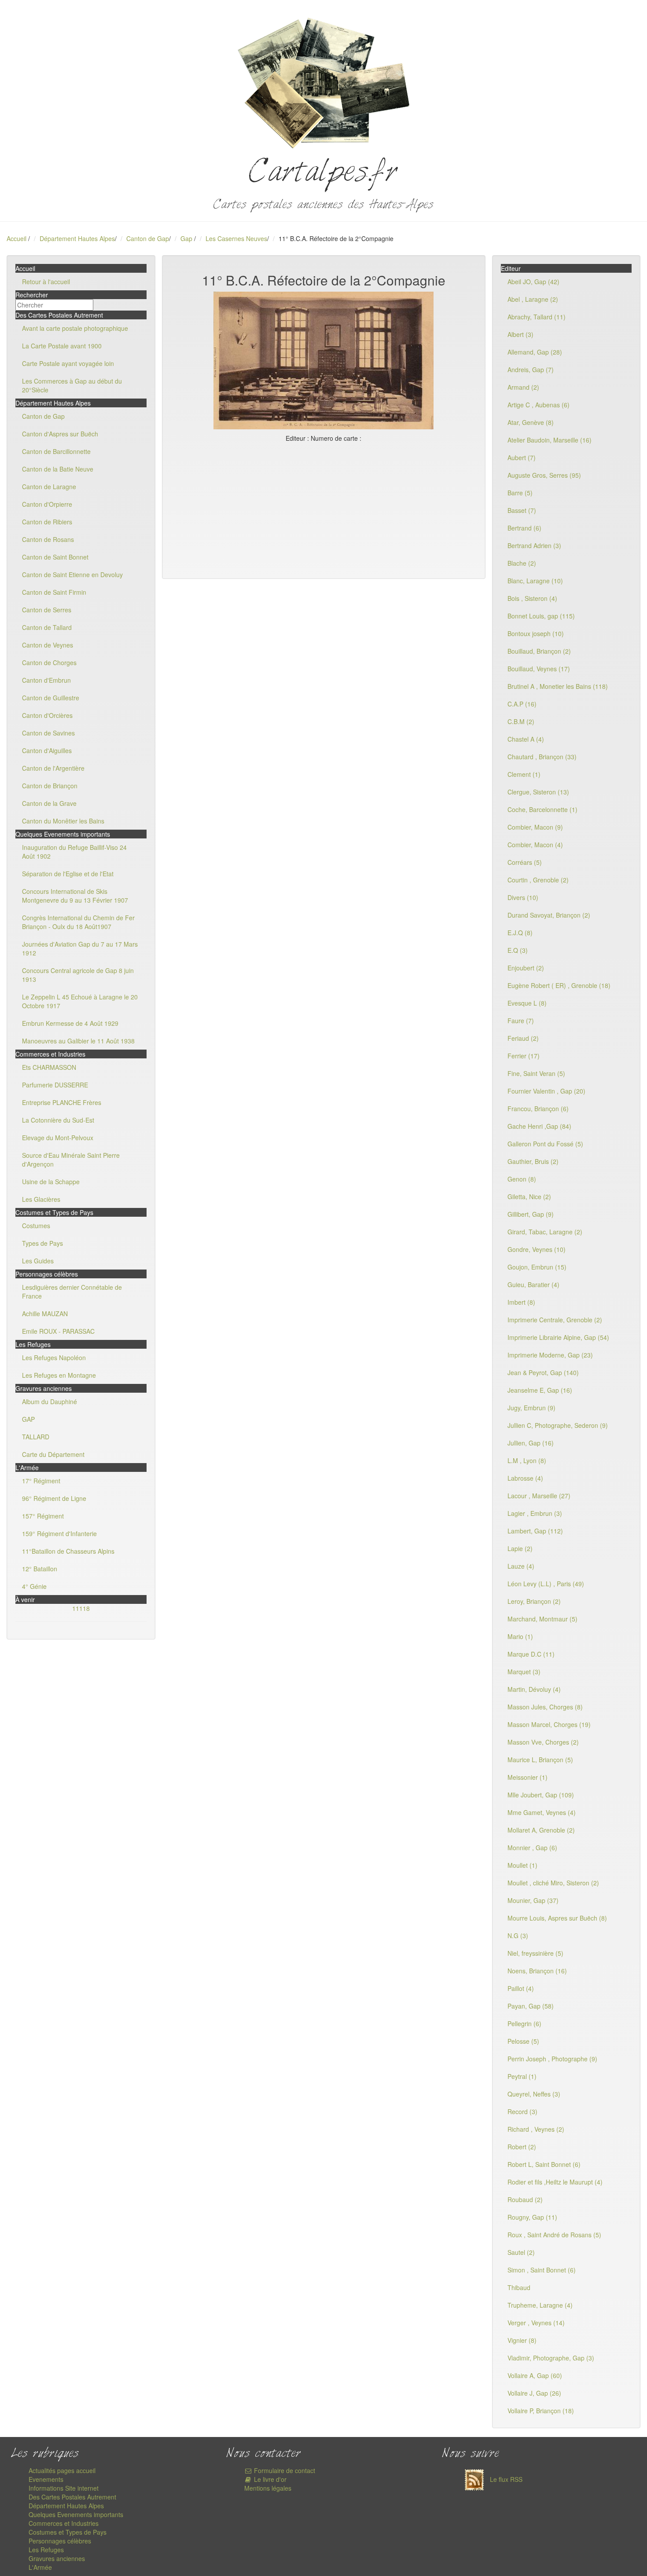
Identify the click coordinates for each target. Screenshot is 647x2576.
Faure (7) (521, 1021)
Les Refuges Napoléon (54, 1358)
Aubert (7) (522, 457)
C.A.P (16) (522, 704)
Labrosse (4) (525, 1478)
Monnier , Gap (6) (532, 1848)
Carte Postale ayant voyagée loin (68, 363)
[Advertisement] (324, 509)
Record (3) (522, 2111)
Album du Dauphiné (50, 1401)
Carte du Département (53, 1454)
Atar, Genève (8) (531, 422)
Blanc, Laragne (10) (535, 581)
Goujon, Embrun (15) (537, 1267)
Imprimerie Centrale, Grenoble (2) (555, 1320)
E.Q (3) (518, 950)
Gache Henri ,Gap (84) (539, 1126)
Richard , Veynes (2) (536, 2129)
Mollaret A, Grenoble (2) (541, 1830)
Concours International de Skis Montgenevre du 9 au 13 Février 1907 (75, 896)
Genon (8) (522, 1179)
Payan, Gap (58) (531, 2006)
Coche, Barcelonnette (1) (542, 809)
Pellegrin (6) (524, 2023)
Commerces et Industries (64, 2523)
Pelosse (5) (523, 2041)
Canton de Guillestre (51, 698)
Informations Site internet (64, 2488)
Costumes (36, 1226)
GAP (28, 1419)
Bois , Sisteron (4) (532, 598)
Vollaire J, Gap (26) (534, 2393)
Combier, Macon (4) (535, 845)
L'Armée (40, 2567)
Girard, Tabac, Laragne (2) (545, 1232)
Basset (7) (522, 510)
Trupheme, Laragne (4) (540, 2305)
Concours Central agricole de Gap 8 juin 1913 (78, 975)
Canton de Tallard (47, 627)
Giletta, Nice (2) (529, 1197)
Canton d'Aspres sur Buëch (60, 434)
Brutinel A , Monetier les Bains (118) (558, 686)
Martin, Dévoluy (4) (534, 1689)
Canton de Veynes (48, 645)
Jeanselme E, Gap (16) (540, 1390)
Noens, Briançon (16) (537, 1971)
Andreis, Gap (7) (531, 370)
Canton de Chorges (49, 662)
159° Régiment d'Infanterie (59, 1533)
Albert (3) (520, 334)
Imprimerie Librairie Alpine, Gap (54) (558, 1337)
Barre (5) (520, 493)
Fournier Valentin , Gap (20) (546, 1091)
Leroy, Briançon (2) (534, 1601)
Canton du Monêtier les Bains (63, 821)
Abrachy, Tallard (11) (537, 317)
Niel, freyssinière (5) (535, 1953)
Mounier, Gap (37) (533, 1900)
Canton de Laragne (49, 487)
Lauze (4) (521, 1566)
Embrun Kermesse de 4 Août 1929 (70, 1023)
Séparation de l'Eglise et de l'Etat (68, 874)
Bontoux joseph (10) (536, 633)
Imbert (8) (521, 1302)
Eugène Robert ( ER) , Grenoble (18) (559, 985)
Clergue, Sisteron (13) (538, 792)
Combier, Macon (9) (535, 827)
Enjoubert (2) (526, 968)
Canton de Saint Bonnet (55, 557)
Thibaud (519, 2287)
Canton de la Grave (49, 803)
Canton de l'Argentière (53, 768)
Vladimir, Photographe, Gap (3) (551, 2358)
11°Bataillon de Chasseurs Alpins (68, 1551)
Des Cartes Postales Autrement (72, 2497)
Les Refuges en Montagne (59, 1375)
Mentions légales (268, 2488)
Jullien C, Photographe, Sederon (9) (558, 1425)
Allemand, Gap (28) (535, 352)
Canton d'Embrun (46, 680)
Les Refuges (46, 2550)
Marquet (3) (524, 1672)
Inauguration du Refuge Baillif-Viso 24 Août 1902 (74, 852)
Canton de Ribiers (47, 522)
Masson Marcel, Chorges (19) (549, 1724)
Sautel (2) (521, 2252)
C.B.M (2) (521, 721)
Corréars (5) (525, 862)
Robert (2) (522, 2147)
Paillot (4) (521, 1988)
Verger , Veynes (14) (536, 2323)
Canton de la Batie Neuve (58, 469)
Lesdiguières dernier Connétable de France (72, 1292)
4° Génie (34, 1586)
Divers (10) (523, 897)
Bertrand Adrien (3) (534, 545)
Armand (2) (523, 387)
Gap (187, 238)
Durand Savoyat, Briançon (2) (549, 915)
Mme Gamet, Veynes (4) (542, 1812)
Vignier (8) (522, 2340)
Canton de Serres (47, 610)
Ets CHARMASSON (49, 1067)
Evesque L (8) (527, 1003)
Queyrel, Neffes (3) (534, 2094)
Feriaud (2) (523, 1038)
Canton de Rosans (48, 539)
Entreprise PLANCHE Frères (62, 1102)
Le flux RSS (505, 2479)
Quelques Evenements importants (76, 2514)
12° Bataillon (40, 1569)
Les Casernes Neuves (236, 238)
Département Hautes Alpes (77, 238)
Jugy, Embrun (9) (531, 1408)
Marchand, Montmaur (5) (542, 1619)
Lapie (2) (520, 1548)
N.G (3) (518, 1936)
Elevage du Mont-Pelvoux (58, 1138)
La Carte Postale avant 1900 (62, 346)
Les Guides (38, 1261)
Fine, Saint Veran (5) (536, 1073)
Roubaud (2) (525, 2199)
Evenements (46, 2479)
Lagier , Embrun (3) (535, 1513)
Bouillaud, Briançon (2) (539, 651)
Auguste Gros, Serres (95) (544, 475)
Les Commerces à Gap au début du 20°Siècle (72, 385)
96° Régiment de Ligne (54, 1498)
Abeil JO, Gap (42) (533, 282)
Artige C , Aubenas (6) (539, 405)
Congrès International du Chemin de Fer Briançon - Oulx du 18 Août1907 (78, 922)
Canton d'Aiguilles (47, 750)
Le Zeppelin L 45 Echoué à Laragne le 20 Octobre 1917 (80, 1001)
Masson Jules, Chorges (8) (545, 1707)
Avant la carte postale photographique (75, 328)
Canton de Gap (148, 238)
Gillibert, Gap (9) (531, 1214)
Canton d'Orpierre (47, 504)
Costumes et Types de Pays (68, 2532)
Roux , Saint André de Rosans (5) (554, 2235)
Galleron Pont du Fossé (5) (545, 1144)
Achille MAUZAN (45, 1314)
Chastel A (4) (526, 739)
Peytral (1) (522, 2076)
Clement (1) (524, 774)
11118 (81, 1608)
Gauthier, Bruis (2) (533, 1161)
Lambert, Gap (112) (535, 1531)
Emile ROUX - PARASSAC (58, 1331)
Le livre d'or (269, 2479)
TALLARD (36, 1437)
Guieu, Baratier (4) (533, 1284)
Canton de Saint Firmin (54, 592)
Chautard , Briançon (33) (542, 757)
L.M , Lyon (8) (527, 1460)
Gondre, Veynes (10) (537, 1249)
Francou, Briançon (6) (538, 1109)
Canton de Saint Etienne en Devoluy (72, 574)
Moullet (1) (522, 1865)
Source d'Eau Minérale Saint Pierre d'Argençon (71, 1160)
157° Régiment (43, 1516)
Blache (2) (522, 563)
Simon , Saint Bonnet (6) (542, 2270)
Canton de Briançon (50, 786)
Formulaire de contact (284, 2470)
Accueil (17, 238)
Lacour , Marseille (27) (539, 1496)
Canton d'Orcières (47, 715)
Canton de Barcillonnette (56, 451)
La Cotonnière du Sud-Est (58, 1120)
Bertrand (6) (524, 528)
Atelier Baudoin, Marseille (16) (550, 440)
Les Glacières (41, 1199)
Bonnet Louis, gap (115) (541, 616)
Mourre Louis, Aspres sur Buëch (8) (557, 1918)
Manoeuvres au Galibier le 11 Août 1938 (78, 1041)
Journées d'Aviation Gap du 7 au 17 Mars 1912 (80, 948)
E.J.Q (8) (520, 933)
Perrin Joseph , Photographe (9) (552, 2059)
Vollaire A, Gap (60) (535, 2375)
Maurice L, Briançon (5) (540, 1760)
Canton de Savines (48, 733)
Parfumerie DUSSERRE (55, 1085)
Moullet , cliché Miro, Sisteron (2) (553, 1883)
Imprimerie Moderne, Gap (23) (550, 1355)
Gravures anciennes (57, 2558)
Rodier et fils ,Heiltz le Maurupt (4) (555, 2182)
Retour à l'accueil (46, 282)
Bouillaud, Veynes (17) (539, 669)
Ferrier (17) (524, 1056)
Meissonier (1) (528, 1777)
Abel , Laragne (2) (533, 299)
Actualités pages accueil (62, 2470)
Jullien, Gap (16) (531, 1443)
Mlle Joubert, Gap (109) (541, 1795)
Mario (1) (520, 1636)
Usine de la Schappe (51, 1182)
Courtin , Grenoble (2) (538, 880)
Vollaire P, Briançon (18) (541, 2411)
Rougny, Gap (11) (532, 2217)
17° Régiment (41, 1481)
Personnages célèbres (60, 2541)
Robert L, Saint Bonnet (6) (544, 2164)
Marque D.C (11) (531, 1654)
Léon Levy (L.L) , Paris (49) (546, 1584)
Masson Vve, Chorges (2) (543, 1742)
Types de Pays (42, 1243)
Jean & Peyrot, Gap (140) (543, 1372)
